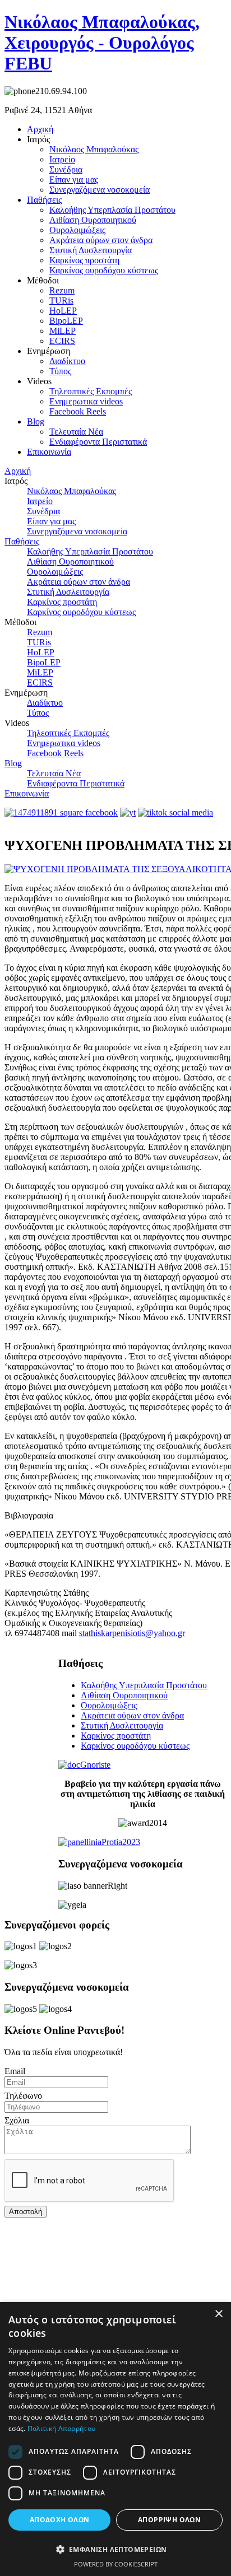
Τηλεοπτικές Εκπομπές (91, 391)
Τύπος (60, 371)
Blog (36, 421)
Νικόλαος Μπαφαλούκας (94, 149)
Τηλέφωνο (23, 2096)
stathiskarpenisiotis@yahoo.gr (132, 1633)
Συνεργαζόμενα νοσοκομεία (100, 190)
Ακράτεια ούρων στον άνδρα (101, 240)
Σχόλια (17, 2120)
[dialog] (115, 2439)
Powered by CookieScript (116, 2564)
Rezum (62, 290)
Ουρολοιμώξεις (77, 230)
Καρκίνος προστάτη (84, 260)
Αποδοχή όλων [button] (60, 2520)
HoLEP (63, 311)
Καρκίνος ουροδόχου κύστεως (104, 270)
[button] (115, 2549)
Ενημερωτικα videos (86, 401)
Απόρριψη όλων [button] (169, 2520)
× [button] (218, 2314)
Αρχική (40, 129)
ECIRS (62, 341)
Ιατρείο (62, 159)
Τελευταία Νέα (76, 432)
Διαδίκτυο (67, 361)
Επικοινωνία (49, 452)
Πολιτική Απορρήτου (61, 2428)
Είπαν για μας (74, 180)
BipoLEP (66, 321)
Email (15, 2071)
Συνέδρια (66, 169)
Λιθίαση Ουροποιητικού (93, 220)
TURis (61, 301)
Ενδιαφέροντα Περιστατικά (98, 442)
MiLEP (63, 331)
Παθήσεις (44, 200)
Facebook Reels (78, 411)
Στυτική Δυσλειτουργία (91, 250)
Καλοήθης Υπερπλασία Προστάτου (112, 210)
